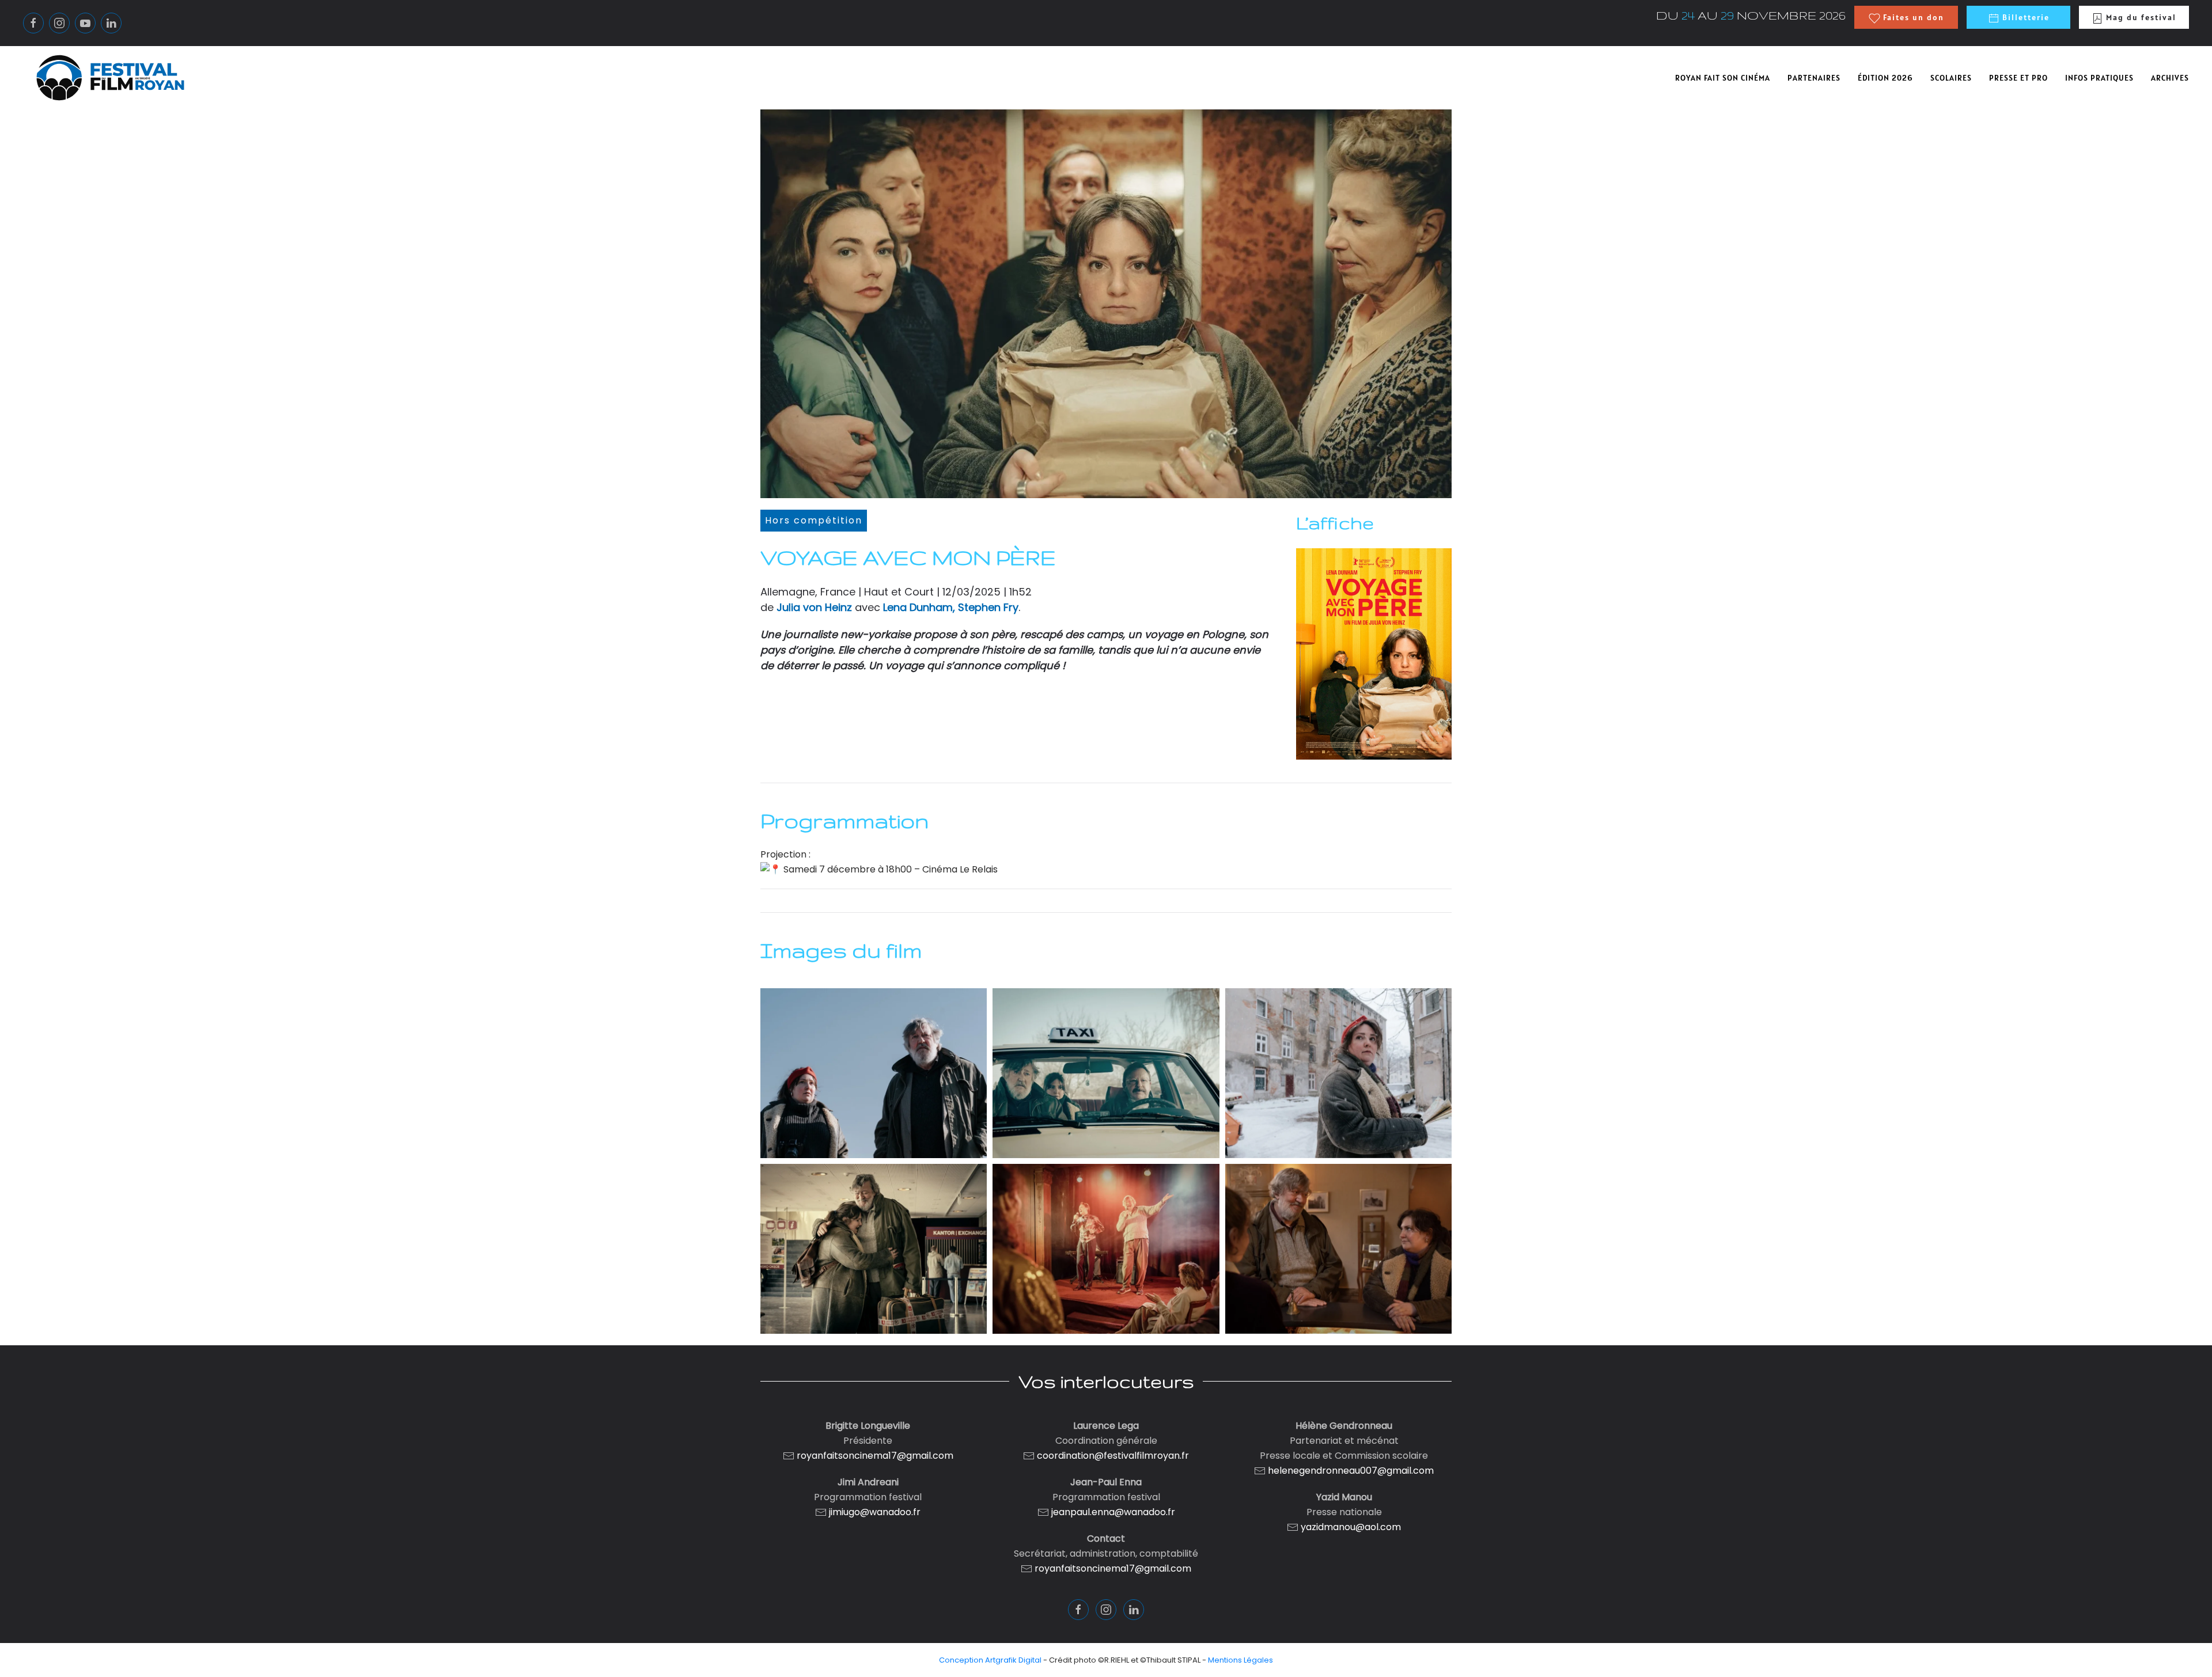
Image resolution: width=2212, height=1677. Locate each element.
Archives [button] (2170, 78)
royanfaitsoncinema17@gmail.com (875, 1456)
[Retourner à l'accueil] (110, 78)
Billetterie (2024, 17)
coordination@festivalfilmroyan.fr (1113, 1456)
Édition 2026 (1885, 78)
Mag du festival (2140, 17)
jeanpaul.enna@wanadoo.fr (1112, 1512)
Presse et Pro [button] (2018, 78)
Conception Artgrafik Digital (990, 1660)
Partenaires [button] (1814, 78)
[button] (874, 1073)
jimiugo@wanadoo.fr (875, 1512)
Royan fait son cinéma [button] (1723, 78)
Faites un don (1912, 17)
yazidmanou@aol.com (1351, 1527)
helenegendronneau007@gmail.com (1351, 1471)
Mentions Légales (1241, 1660)
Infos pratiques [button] (2099, 78)
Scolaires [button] (1951, 78)
